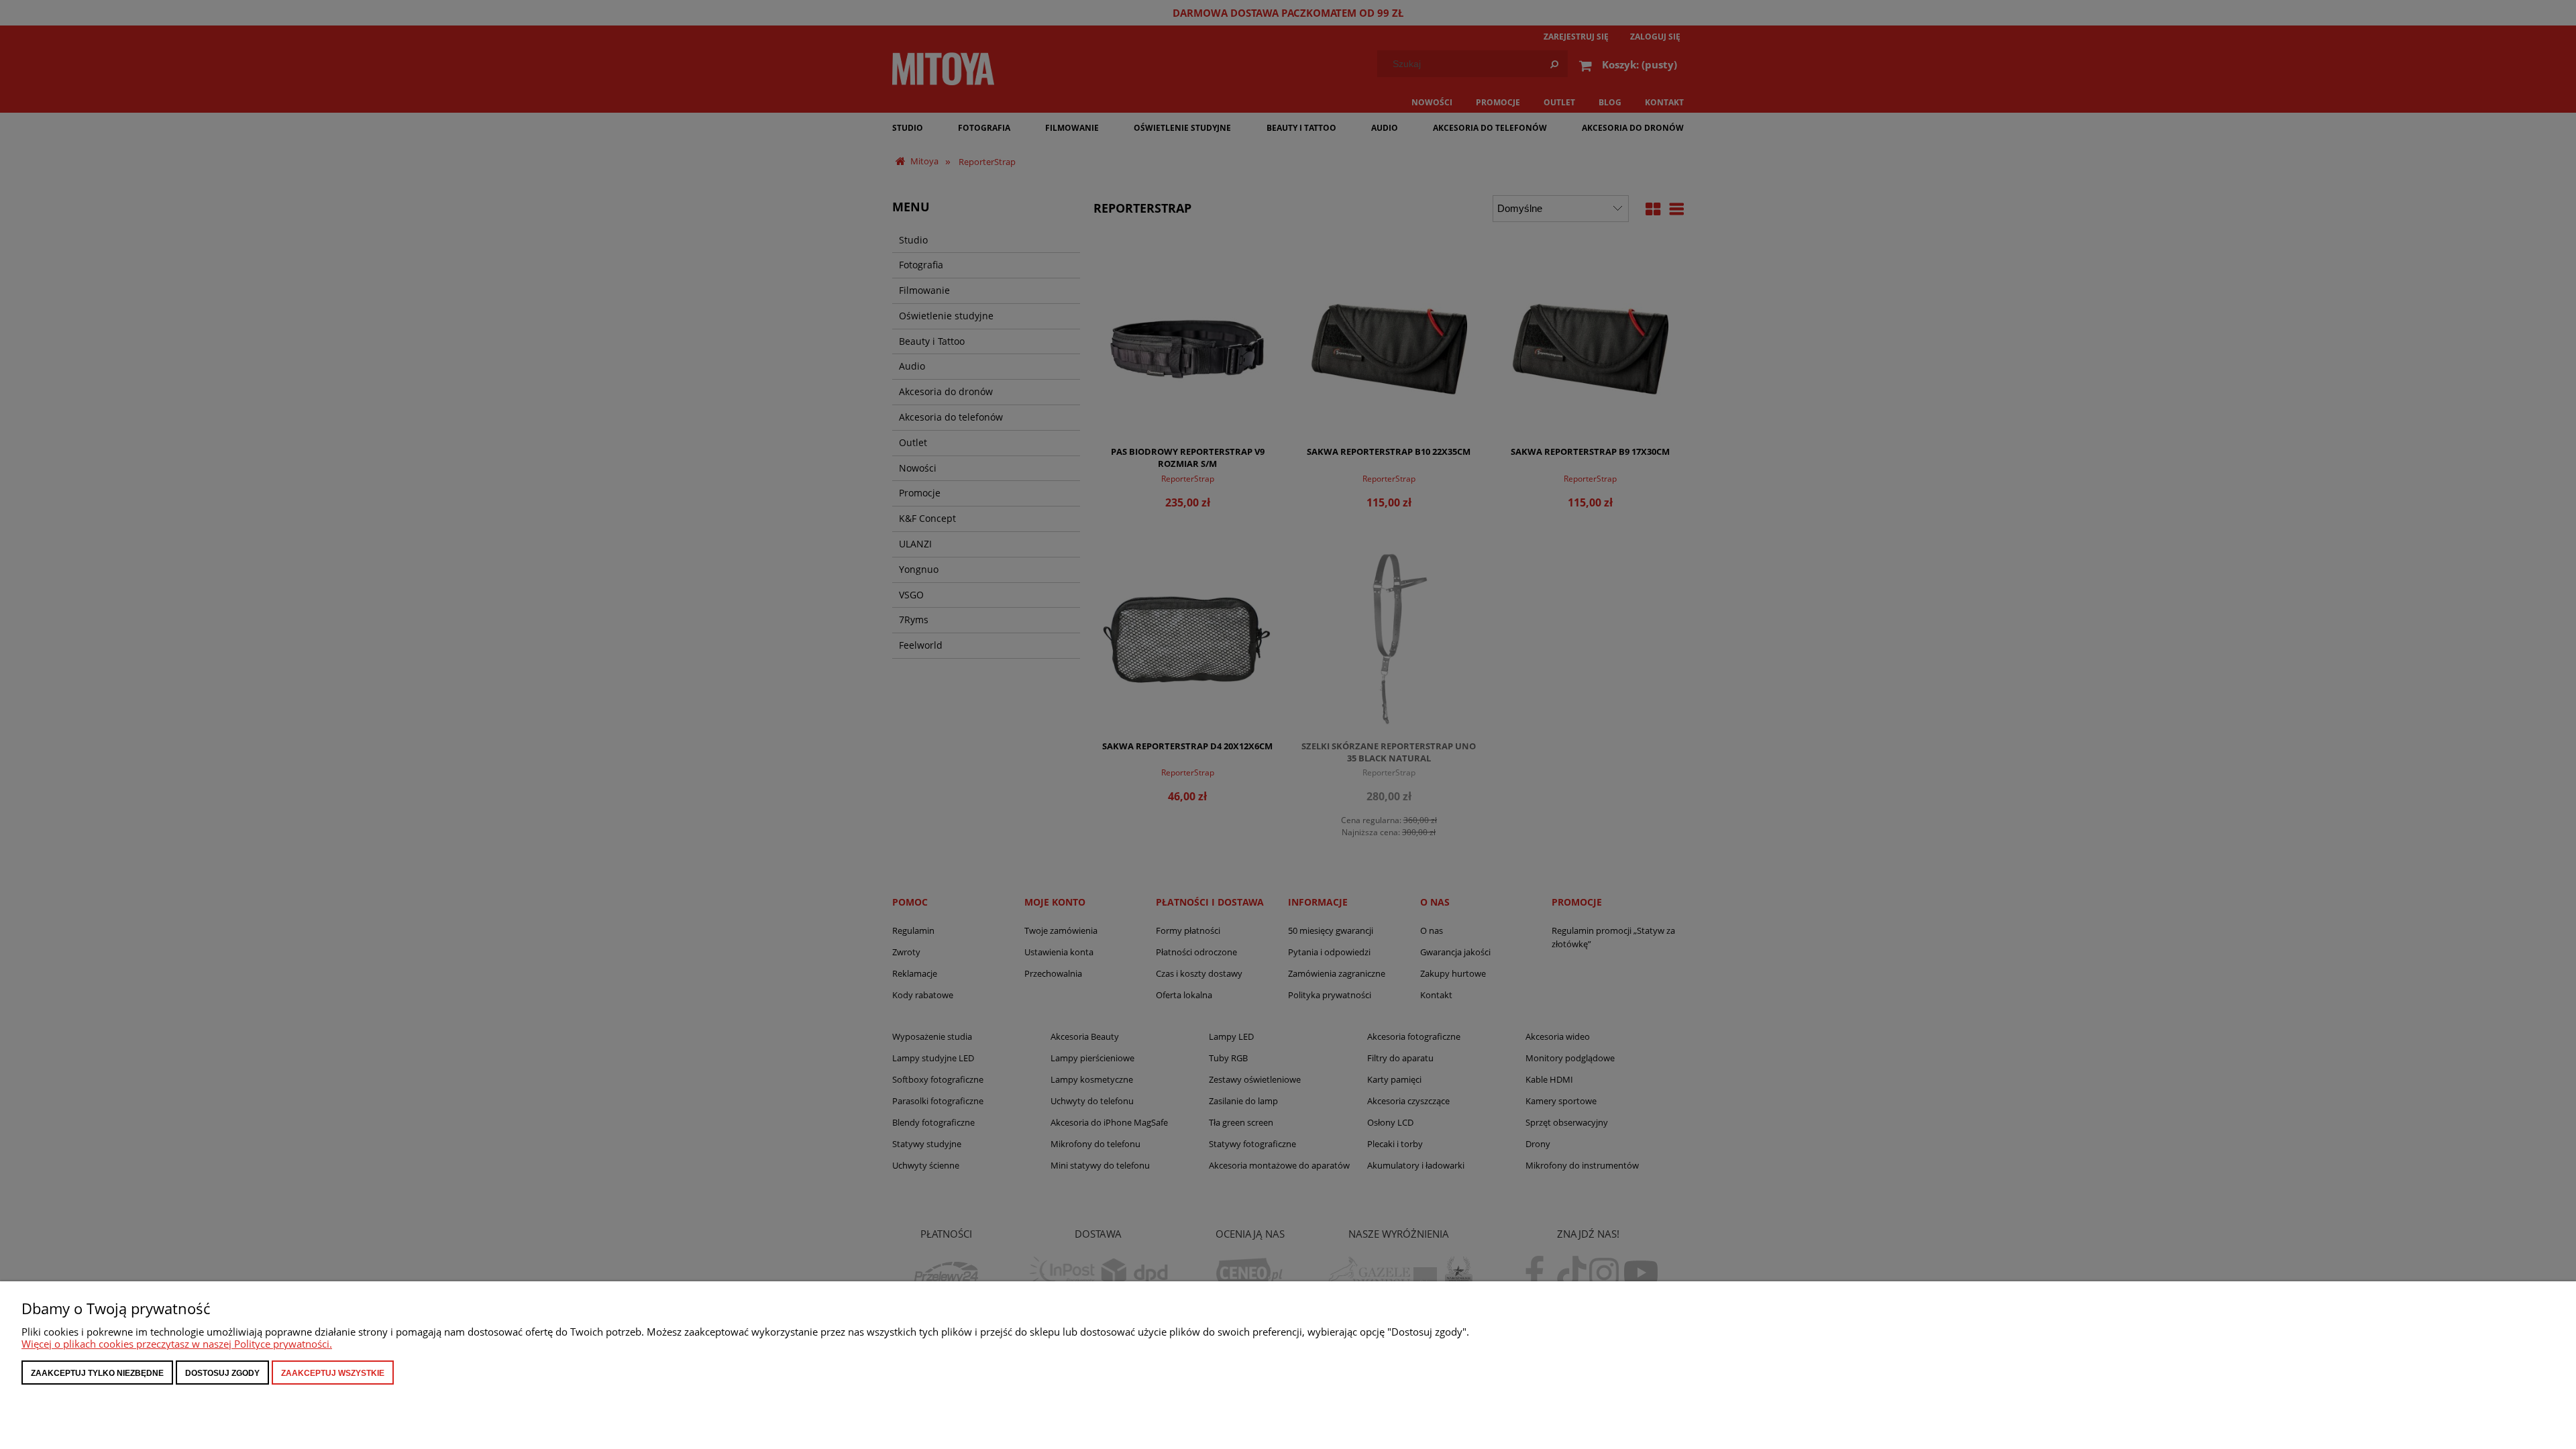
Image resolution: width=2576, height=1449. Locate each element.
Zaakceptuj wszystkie (333, 1373)
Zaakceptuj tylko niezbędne (97, 1373)
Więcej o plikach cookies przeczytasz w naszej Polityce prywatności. (177, 1344)
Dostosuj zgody (222, 1373)
